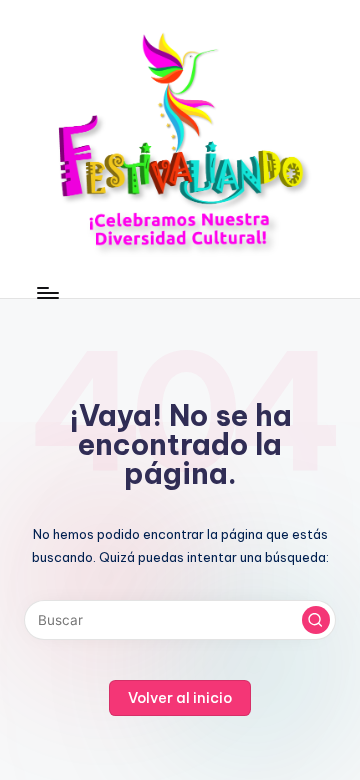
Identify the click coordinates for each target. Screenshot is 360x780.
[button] (316, 620)
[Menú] (47, 292)
